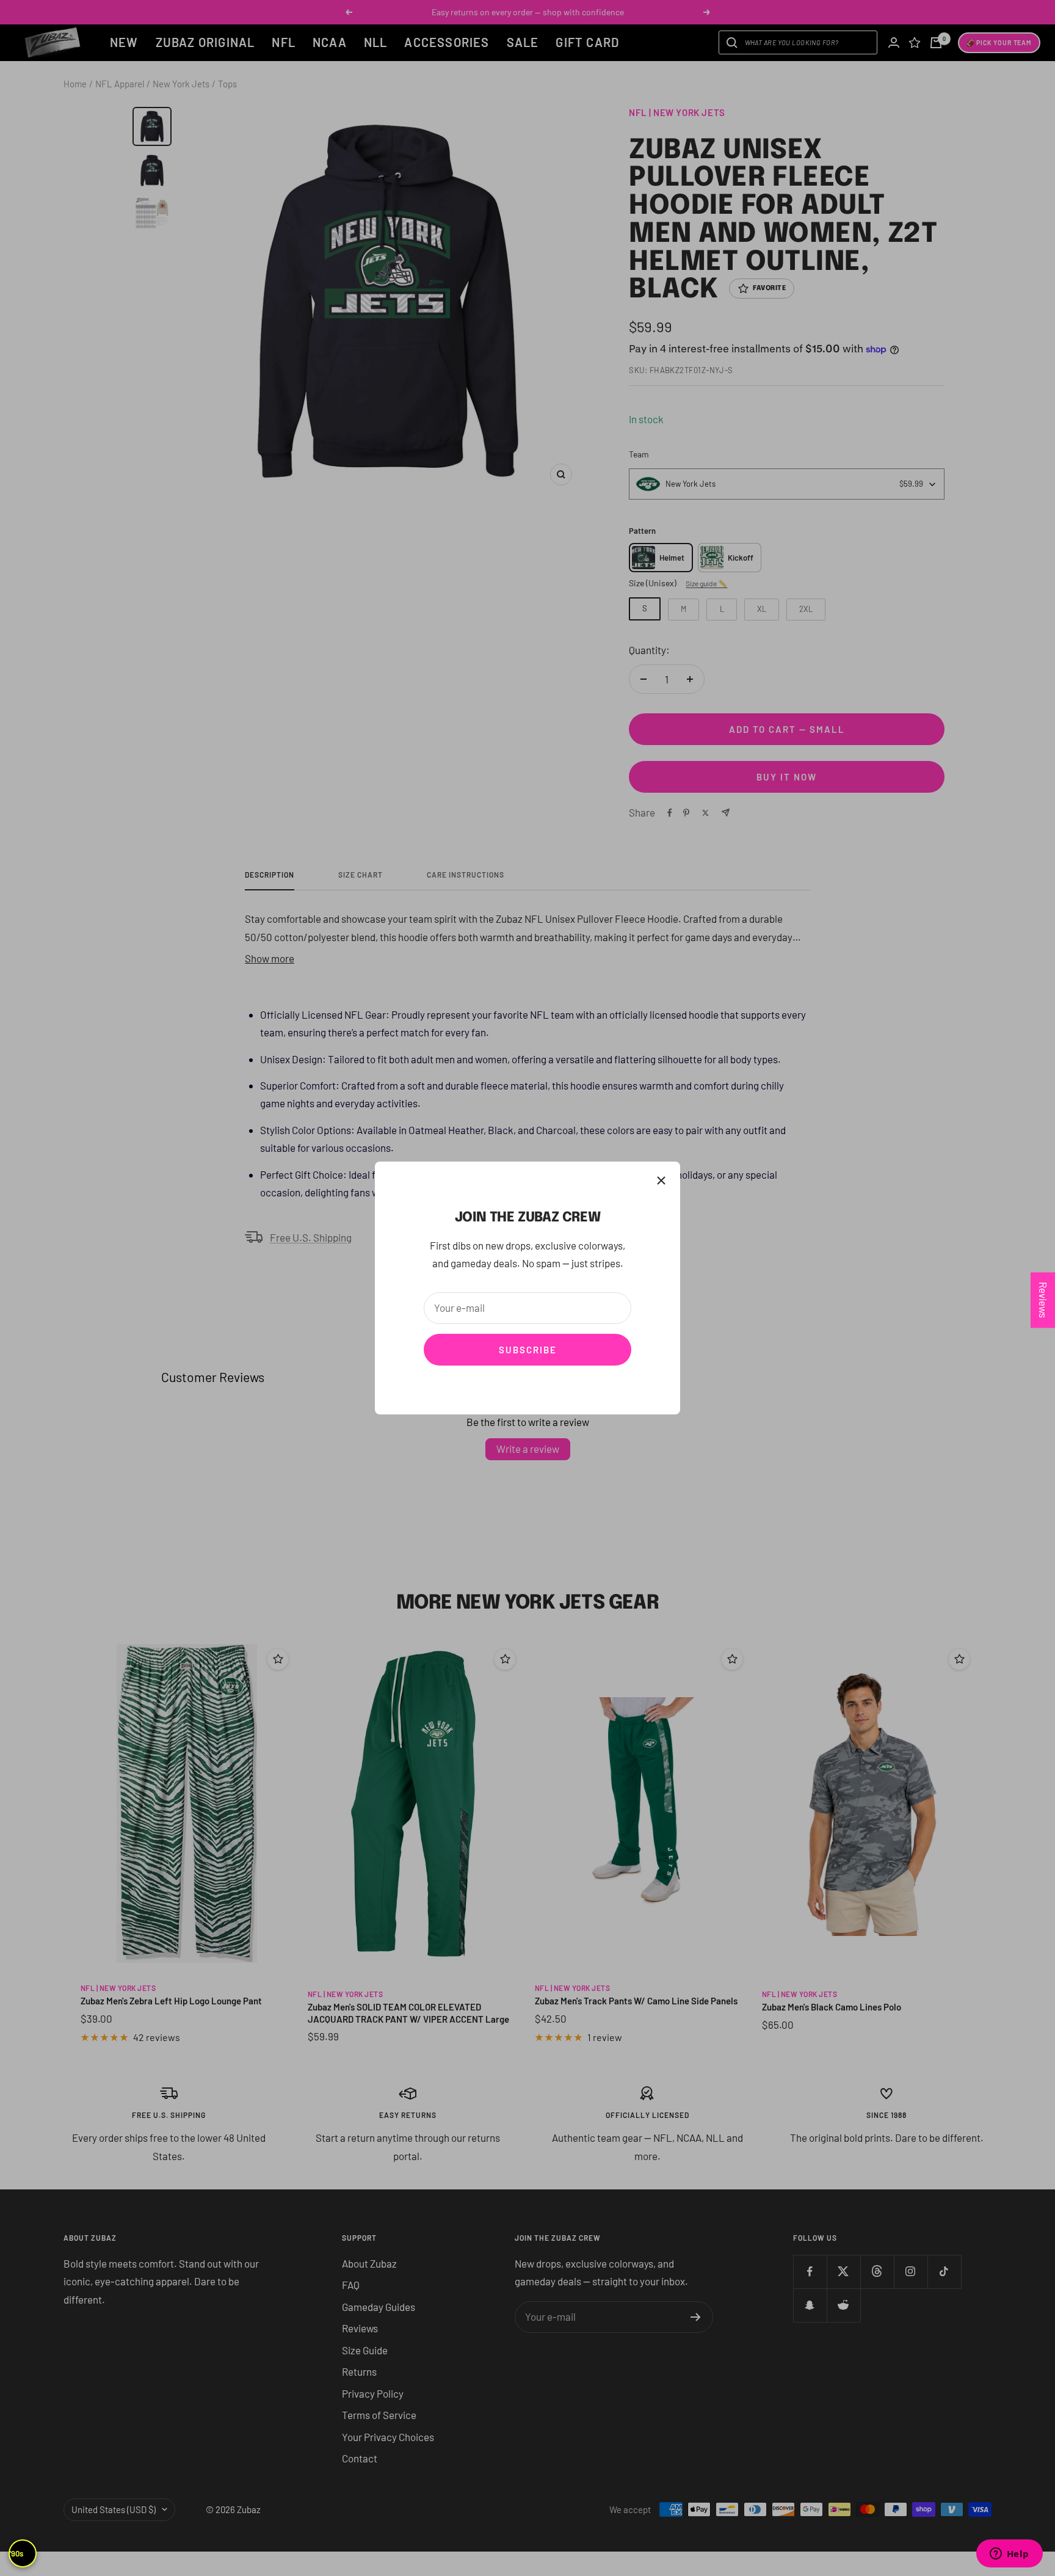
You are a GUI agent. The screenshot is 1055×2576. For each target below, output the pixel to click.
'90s (16, 2553)
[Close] (661, 1181)
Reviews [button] (1043, 1300)
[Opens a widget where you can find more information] (1009, 2555)
